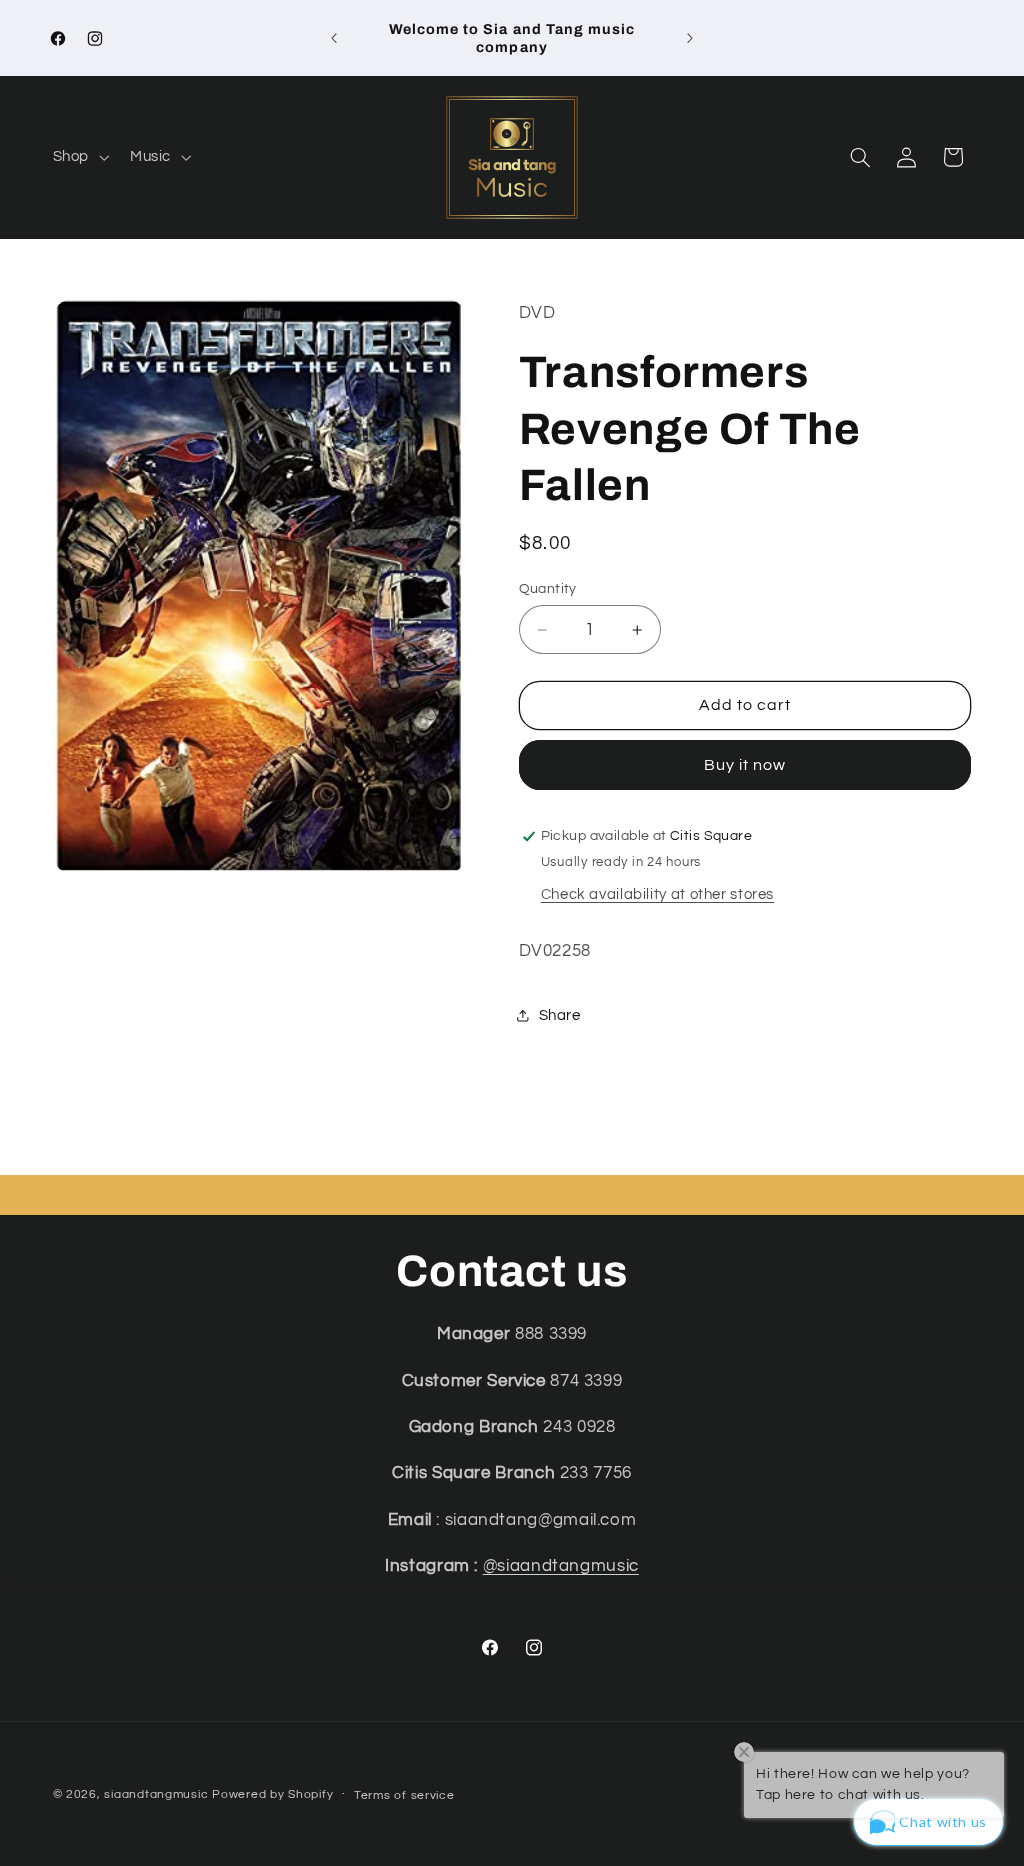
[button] (78, 158)
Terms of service (404, 1795)
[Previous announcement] (334, 38)
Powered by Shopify (272, 1794)
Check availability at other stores (657, 894)
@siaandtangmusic (561, 1566)
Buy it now (745, 765)
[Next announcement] (690, 38)
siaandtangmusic (156, 1794)
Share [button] (560, 1015)
